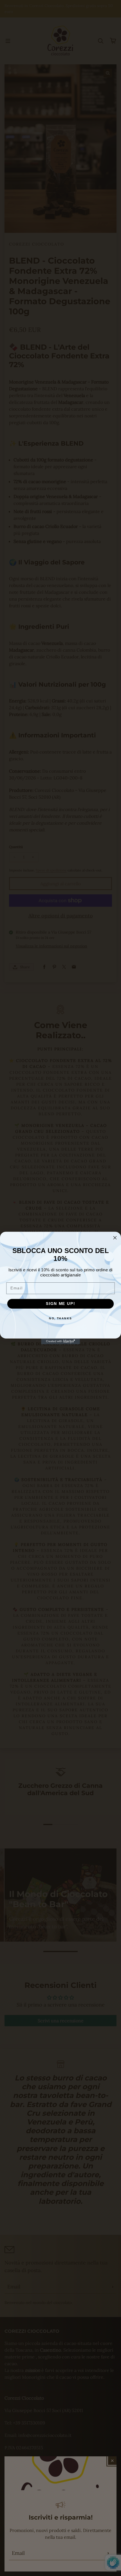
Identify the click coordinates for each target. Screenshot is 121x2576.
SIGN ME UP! (60, 1304)
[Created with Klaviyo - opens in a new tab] (60, 1341)
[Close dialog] (115, 1238)
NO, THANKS (60, 1318)
